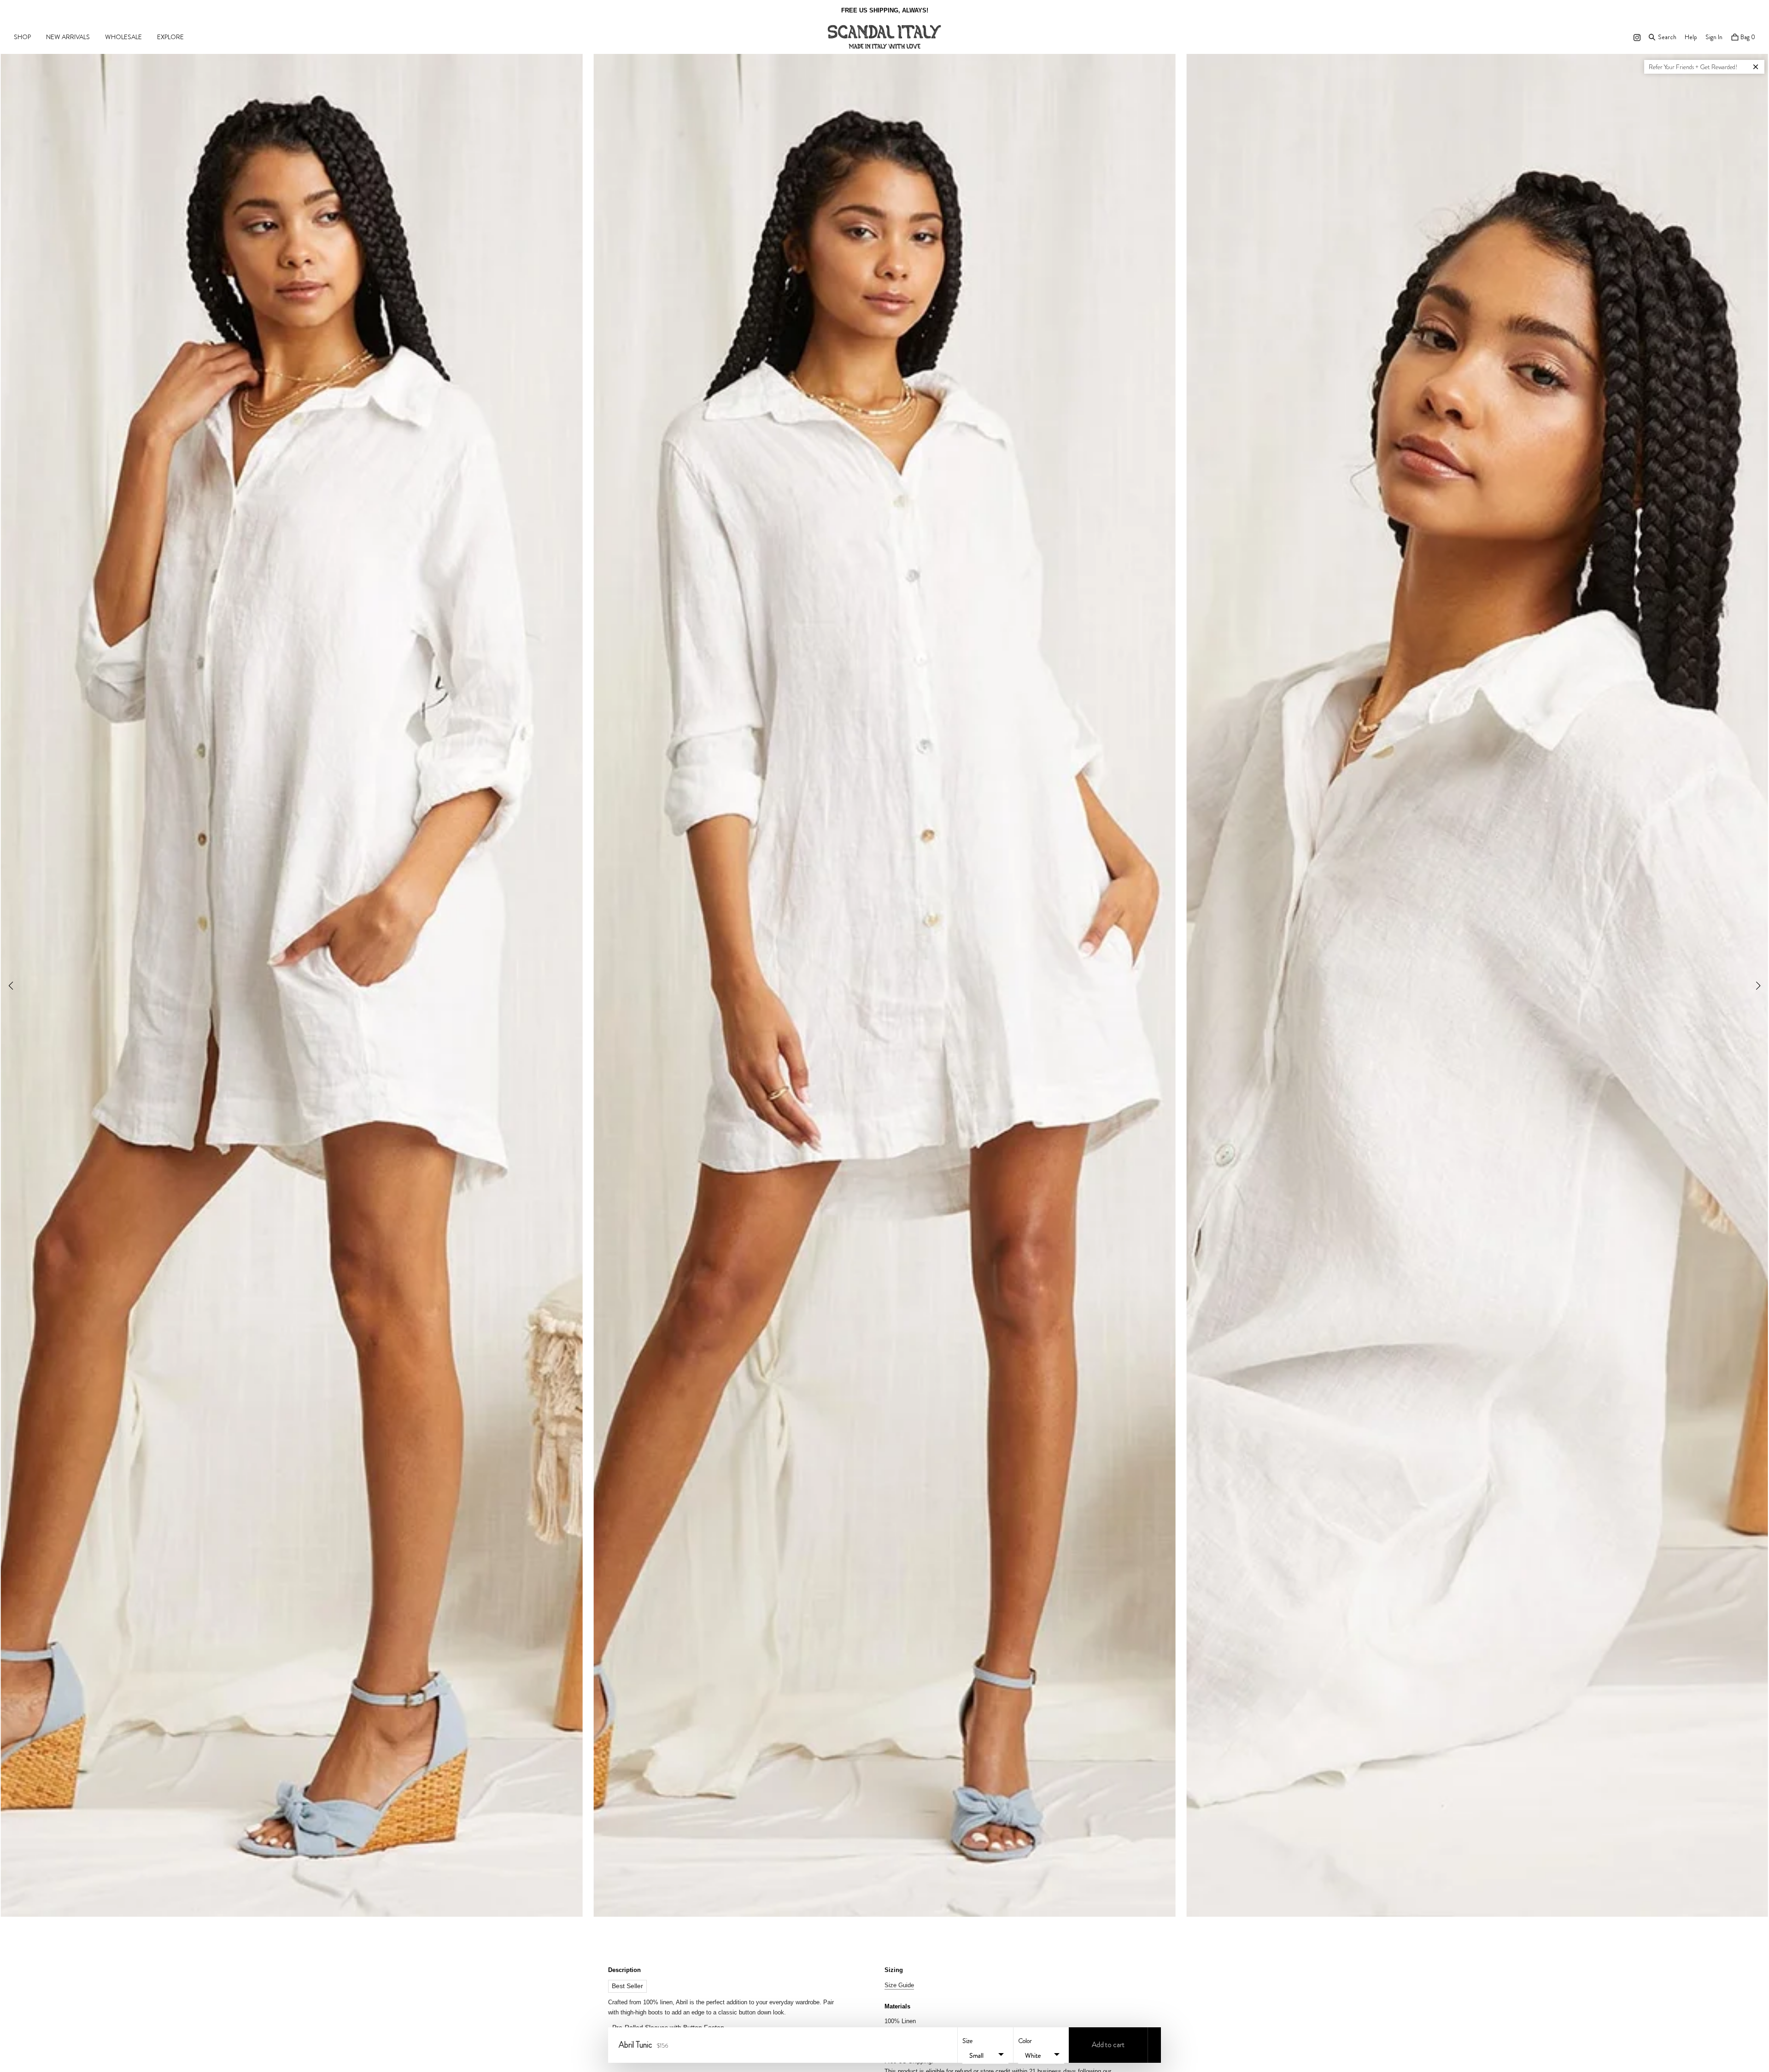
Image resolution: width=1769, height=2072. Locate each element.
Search (1667, 37)
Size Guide (899, 1985)
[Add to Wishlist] (1154, 2045)
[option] (884, 10)
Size (967, 2041)
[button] (1758, 986)
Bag (1747, 37)
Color (1025, 2041)
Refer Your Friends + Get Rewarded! (1693, 67)
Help (1691, 37)
